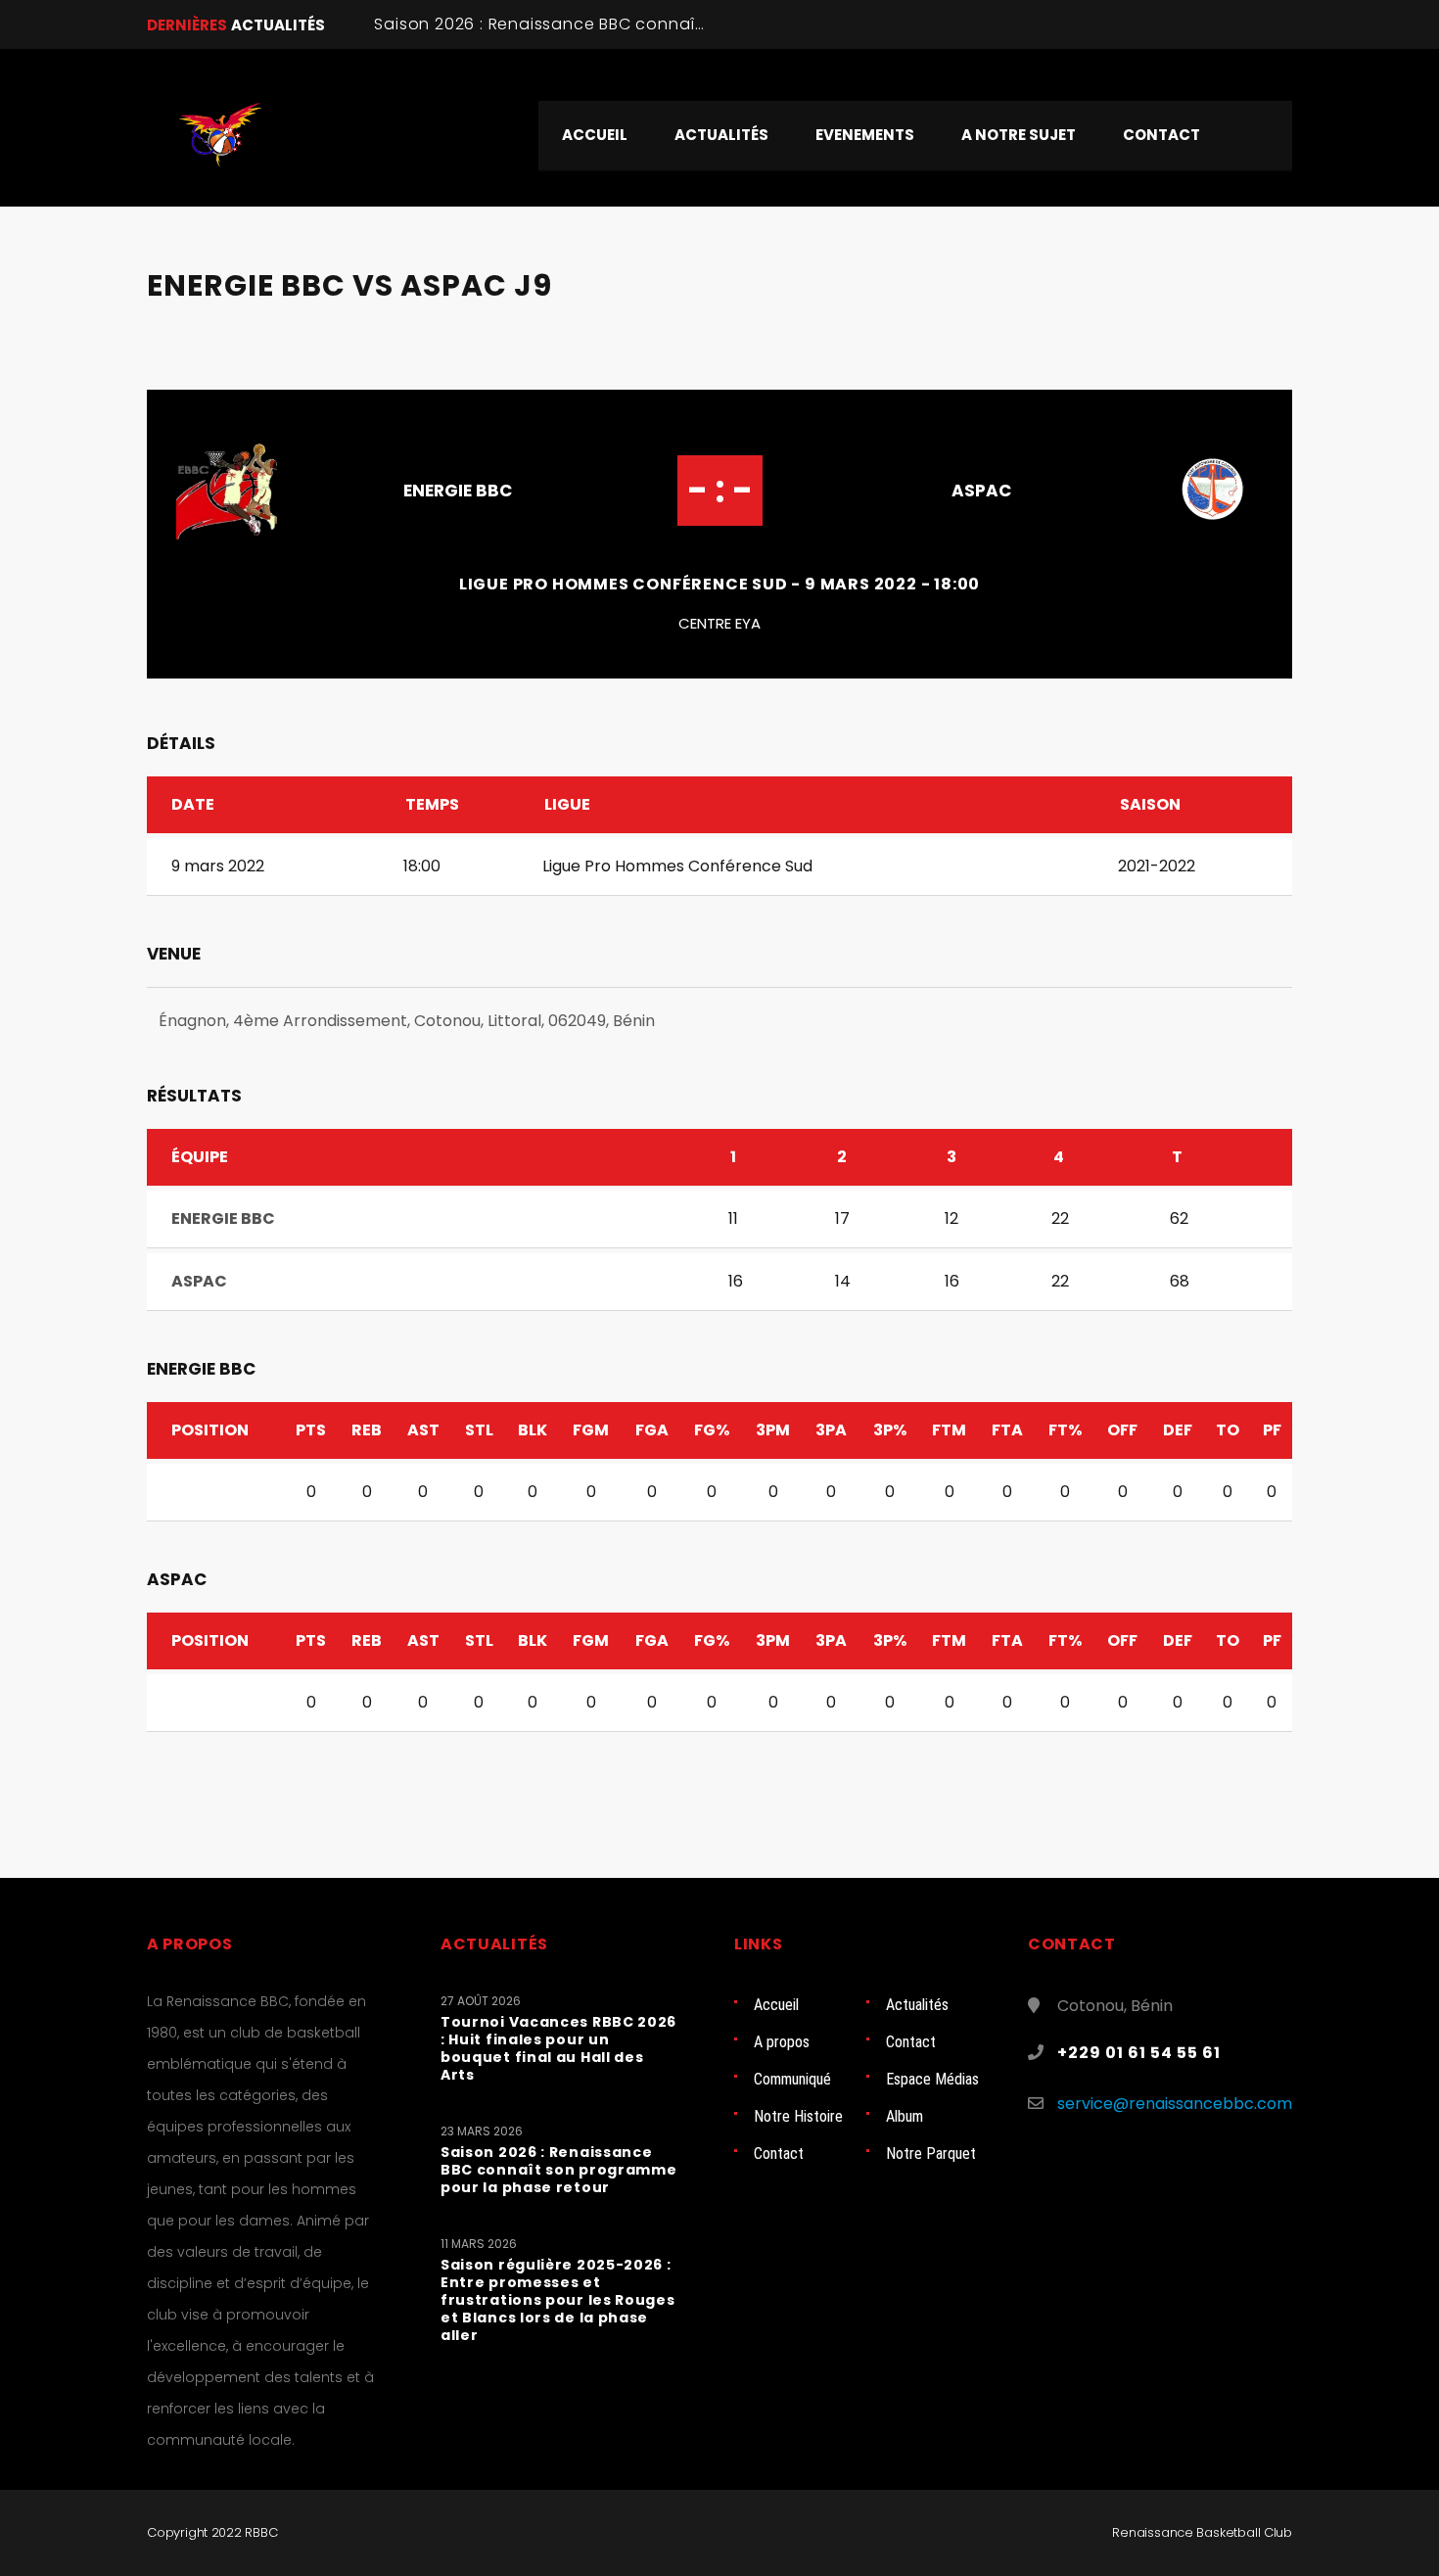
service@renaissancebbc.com (1175, 2104)
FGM (591, 1430)
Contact (911, 2042)
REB (367, 1430)
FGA (652, 1430)
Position (210, 1430)
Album (905, 2116)
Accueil (776, 2005)
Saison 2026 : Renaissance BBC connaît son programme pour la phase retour (696, 24)
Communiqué (792, 2079)
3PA (831, 1430)
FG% (712, 1430)
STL (479, 1430)
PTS (311, 1430)
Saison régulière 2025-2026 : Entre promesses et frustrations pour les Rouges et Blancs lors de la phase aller (558, 2300)
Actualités (917, 2005)
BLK (533, 1430)
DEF (1178, 1430)
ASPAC (981, 491)
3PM (773, 1430)
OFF (1122, 1430)
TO (1228, 1430)
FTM (949, 1430)
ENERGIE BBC (458, 491)
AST (423, 1430)
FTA (1007, 1430)
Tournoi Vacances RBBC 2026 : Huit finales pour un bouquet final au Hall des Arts (558, 2048)
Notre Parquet (931, 2154)
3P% (890, 1430)
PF (1272, 1430)
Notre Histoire (798, 2116)
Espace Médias (932, 2079)
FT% (1065, 1430)
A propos (782, 2042)
